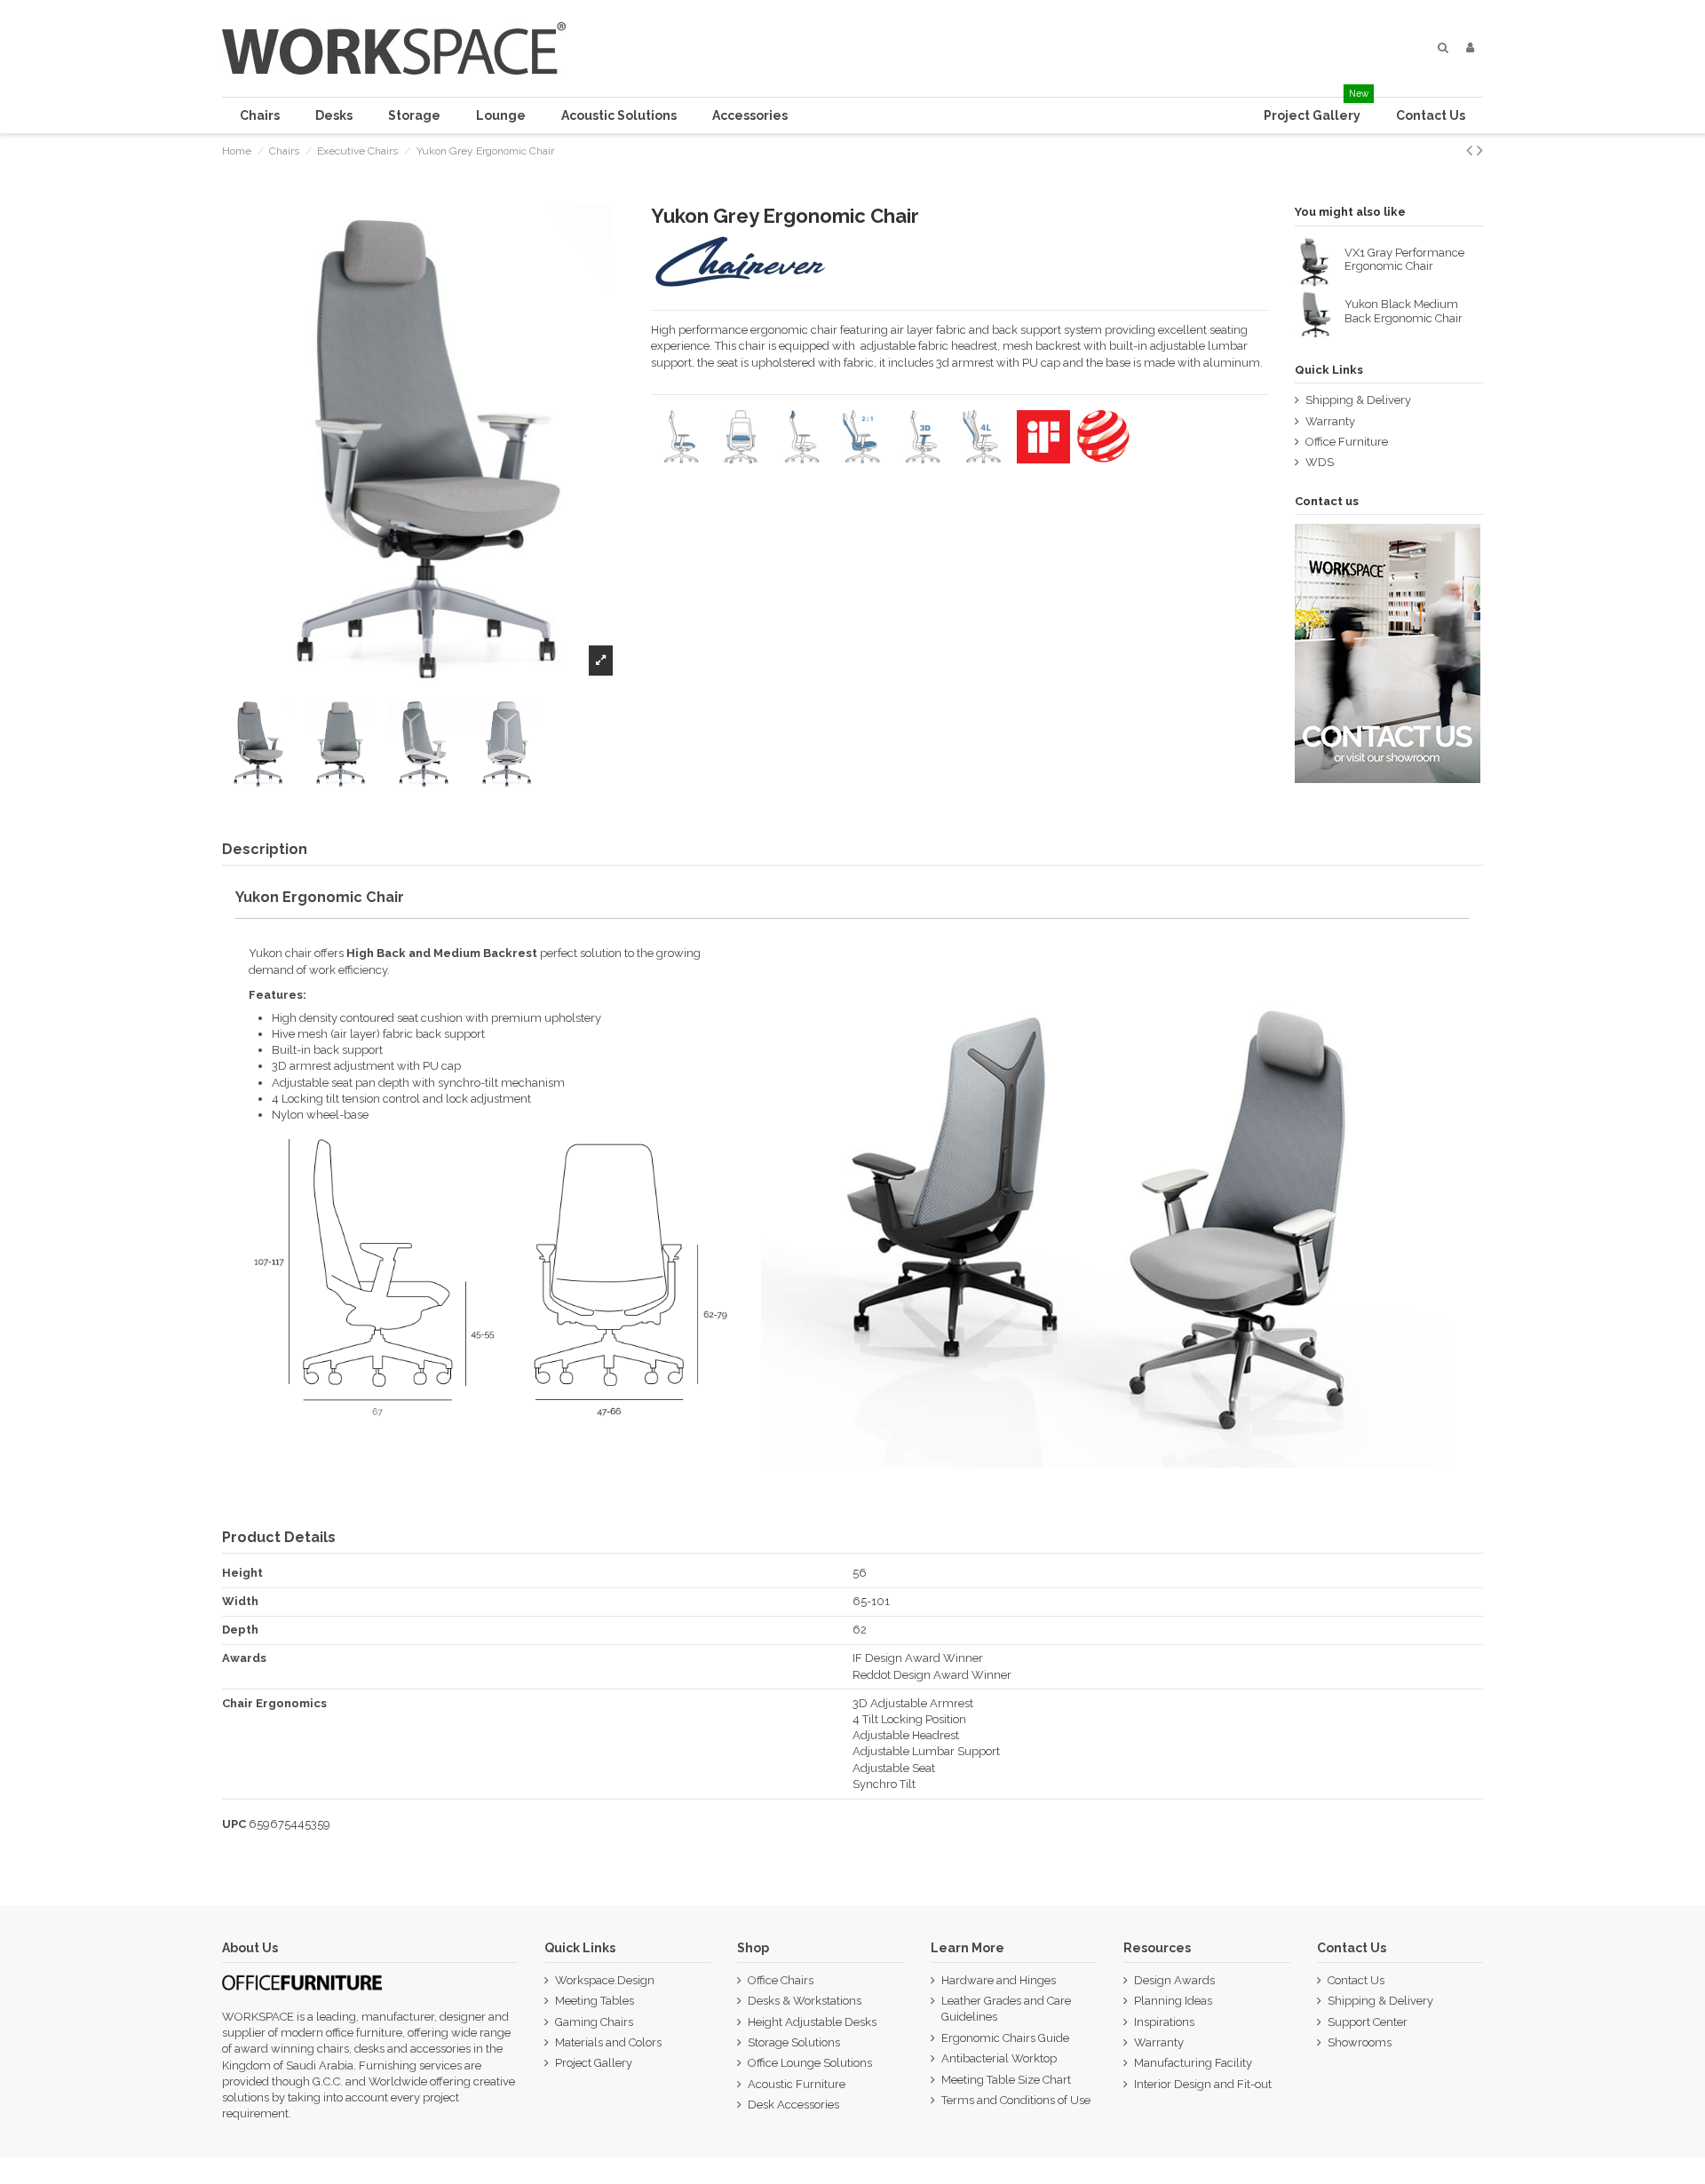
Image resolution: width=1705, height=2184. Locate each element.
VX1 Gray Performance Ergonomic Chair (1404, 260)
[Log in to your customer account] (1470, 48)
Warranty (1330, 421)
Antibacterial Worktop (999, 2058)
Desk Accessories (793, 2105)
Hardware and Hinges (999, 1980)
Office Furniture (1347, 442)
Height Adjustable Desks (812, 2022)
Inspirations (1164, 2022)
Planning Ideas (1173, 2001)
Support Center (1368, 2022)
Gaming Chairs (594, 2022)
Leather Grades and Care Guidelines (1006, 2009)
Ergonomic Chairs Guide (1005, 2038)
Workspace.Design (605, 1980)
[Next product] (1480, 150)
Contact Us (1356, 1980)
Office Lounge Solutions (810, 2063)
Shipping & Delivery (1358, 400)
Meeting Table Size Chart (1006, 2080)
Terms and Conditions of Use (1016, 2100)
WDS (1320, 462)
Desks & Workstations (805, 2001)
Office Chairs (781, 1980)
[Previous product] (1471, 150)
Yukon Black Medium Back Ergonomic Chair (1404, 311)
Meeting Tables (595, 2001)
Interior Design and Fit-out (1203, 2084)
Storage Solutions (794, 2042)
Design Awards (1174, 1980)
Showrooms (1360, 2042)
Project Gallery (594, 2063)
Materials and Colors (608, 2042)
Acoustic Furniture (797, 2084)
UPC (234, 1824)
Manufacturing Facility (1193, 2063)
